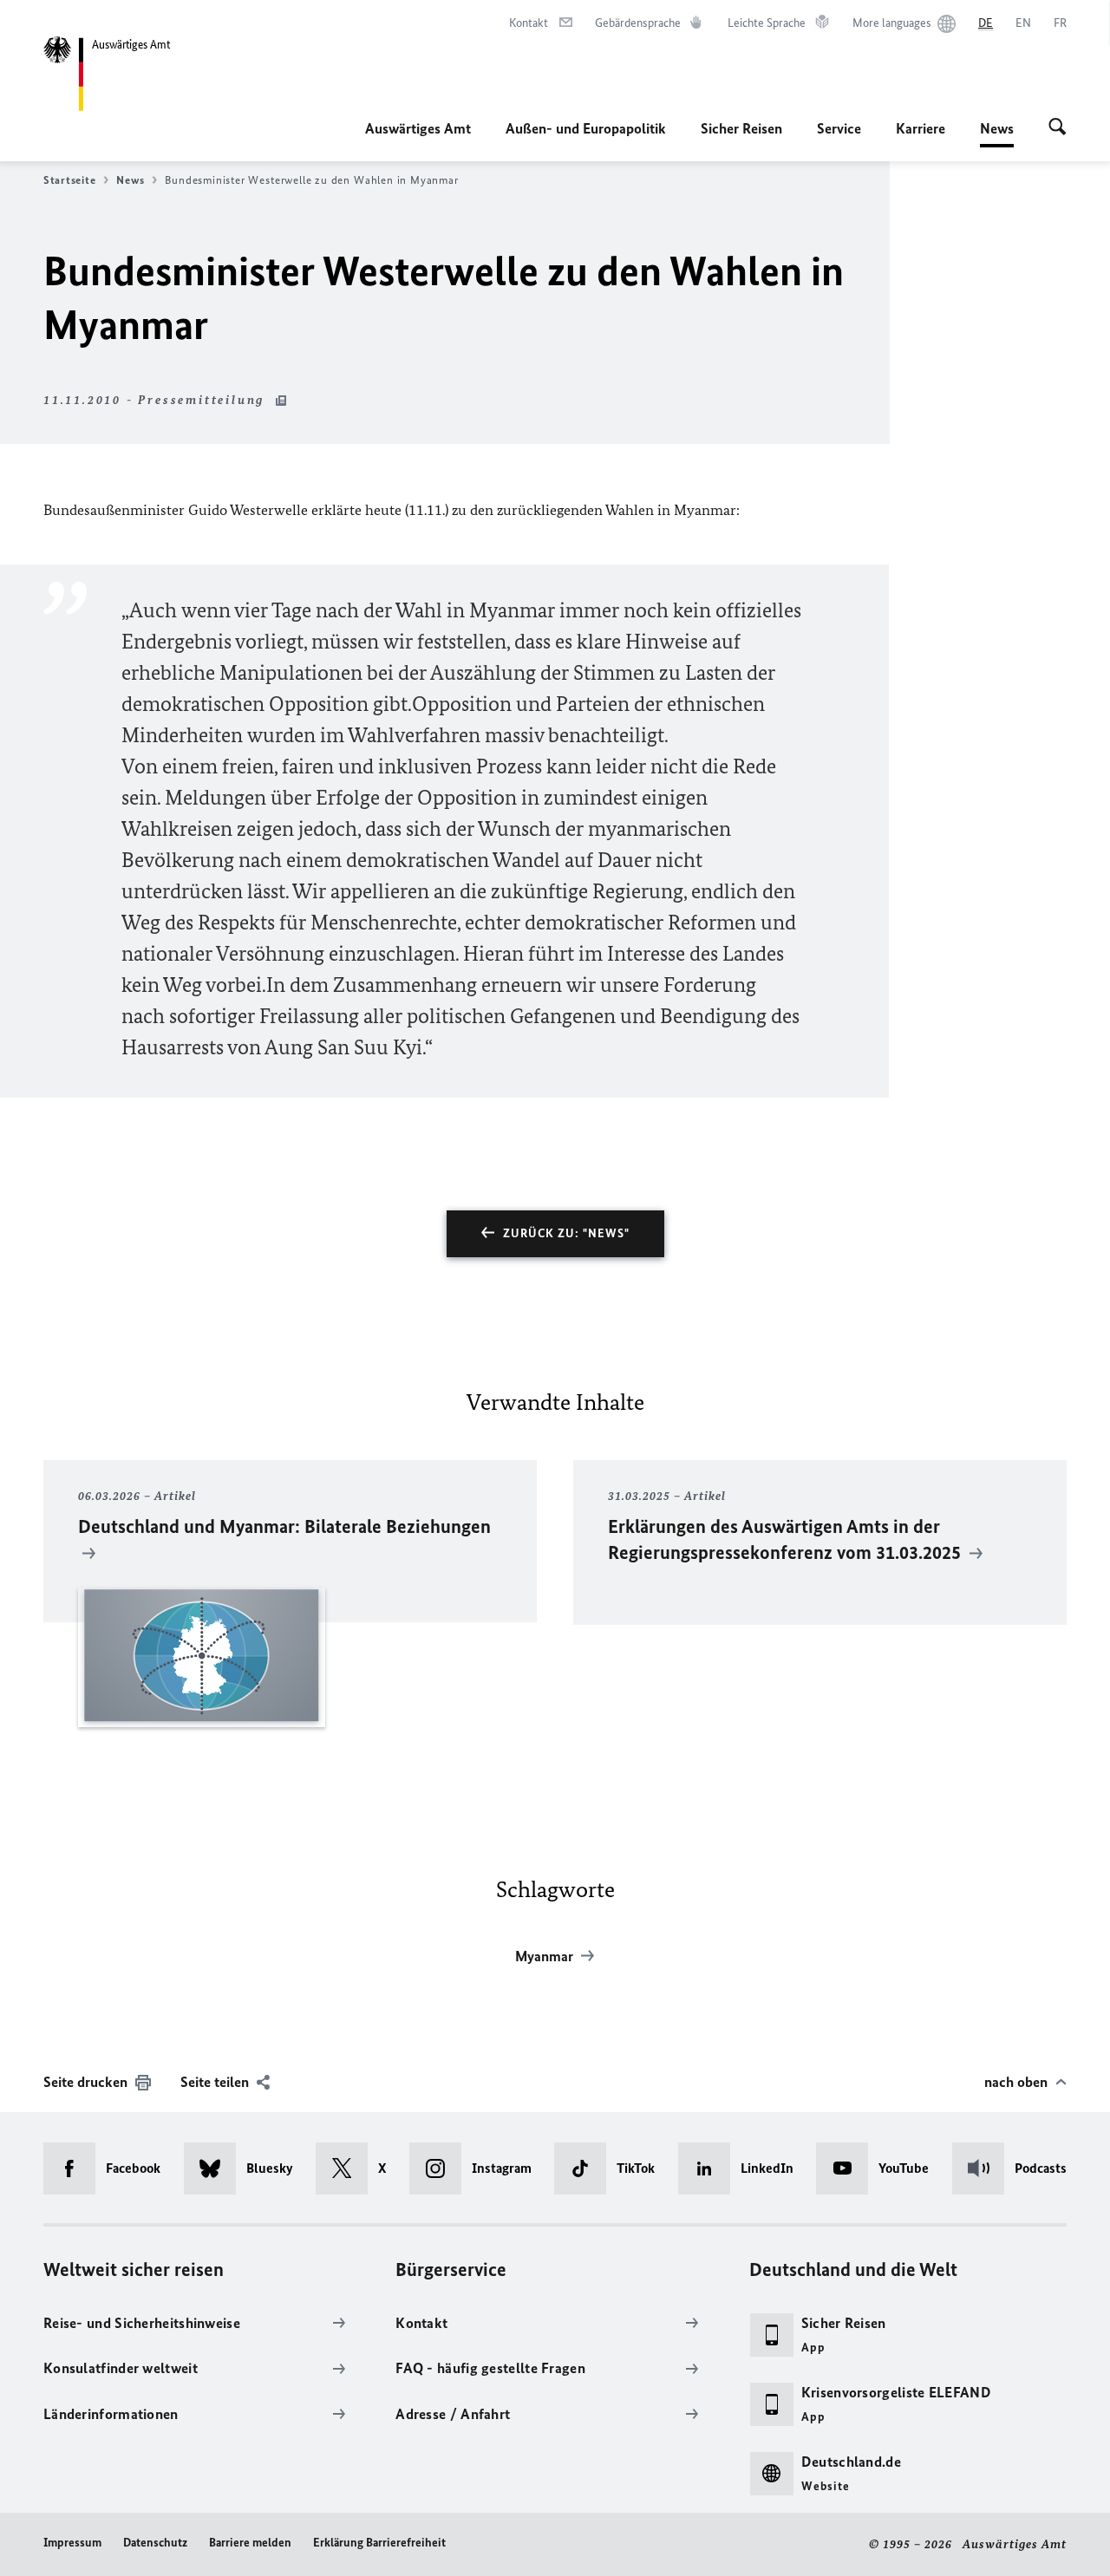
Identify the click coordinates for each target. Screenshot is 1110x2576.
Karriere (921, 128)
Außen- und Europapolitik (586, 128)
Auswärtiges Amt (418, 128)
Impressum (72, 2543)
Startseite (69, 180)
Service (839, 128)
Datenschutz (155, 2543)
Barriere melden (250, 2543)
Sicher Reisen (741, 128)
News (997, 134)
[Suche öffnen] (1058, 128)
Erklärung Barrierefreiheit (379, 2543)
